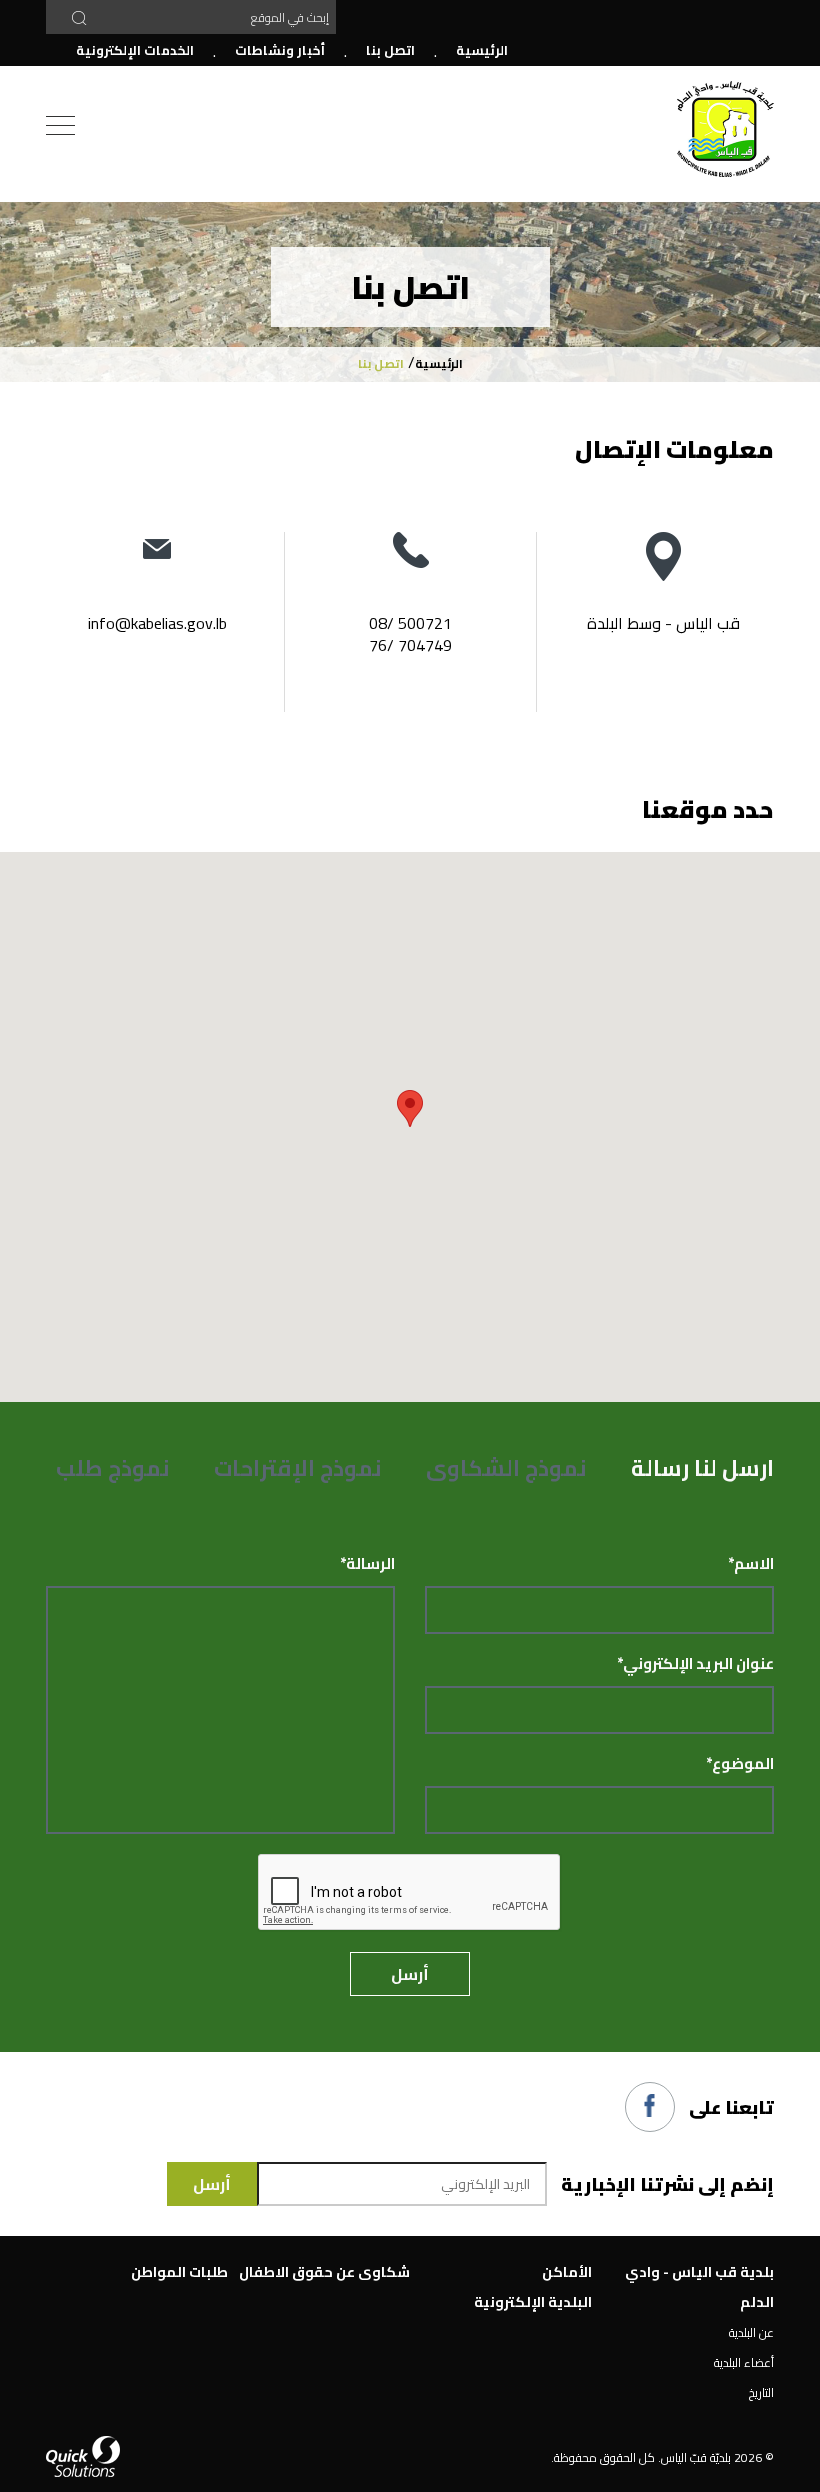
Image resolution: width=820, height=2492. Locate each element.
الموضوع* (740, 1764)
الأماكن (567, 2272)
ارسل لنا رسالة (702, 1468)
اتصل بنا (390, 50)
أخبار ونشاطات (280, 50)
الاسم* (751, 1564)
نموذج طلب (113, 1468)
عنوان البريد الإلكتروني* (695, 1664)
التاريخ (761, 2392)
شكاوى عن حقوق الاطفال (324, 2272)
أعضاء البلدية (744, 2362)
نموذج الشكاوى (506, 1468)
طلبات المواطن (179, 2272)
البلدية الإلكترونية (533, 2302)
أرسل (410, 1974)
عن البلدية (751, 2332)
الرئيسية (482, 50)
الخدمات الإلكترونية (135, 50)
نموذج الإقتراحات (298, 1468)
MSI (725, 130)
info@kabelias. (137, 623)
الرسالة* (367, 1564)
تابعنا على (731, 2107)
